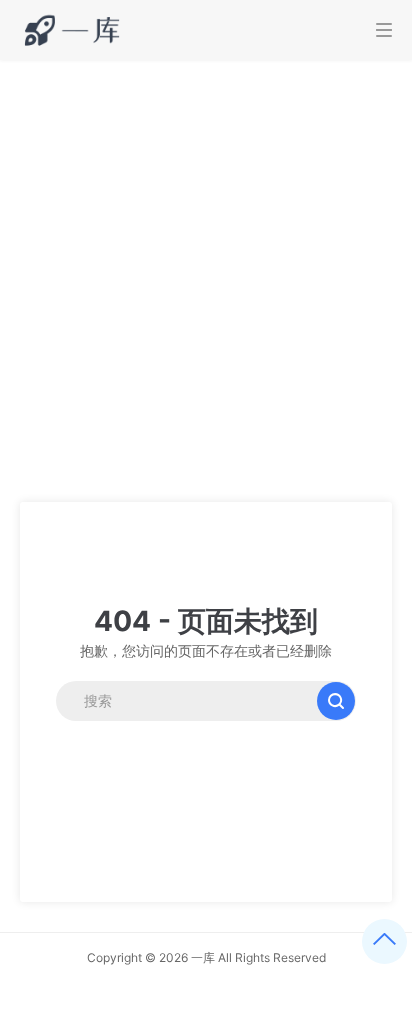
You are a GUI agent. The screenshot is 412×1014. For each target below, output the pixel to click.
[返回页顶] (384, 941)
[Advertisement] (206, 276)
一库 (203, 957)
